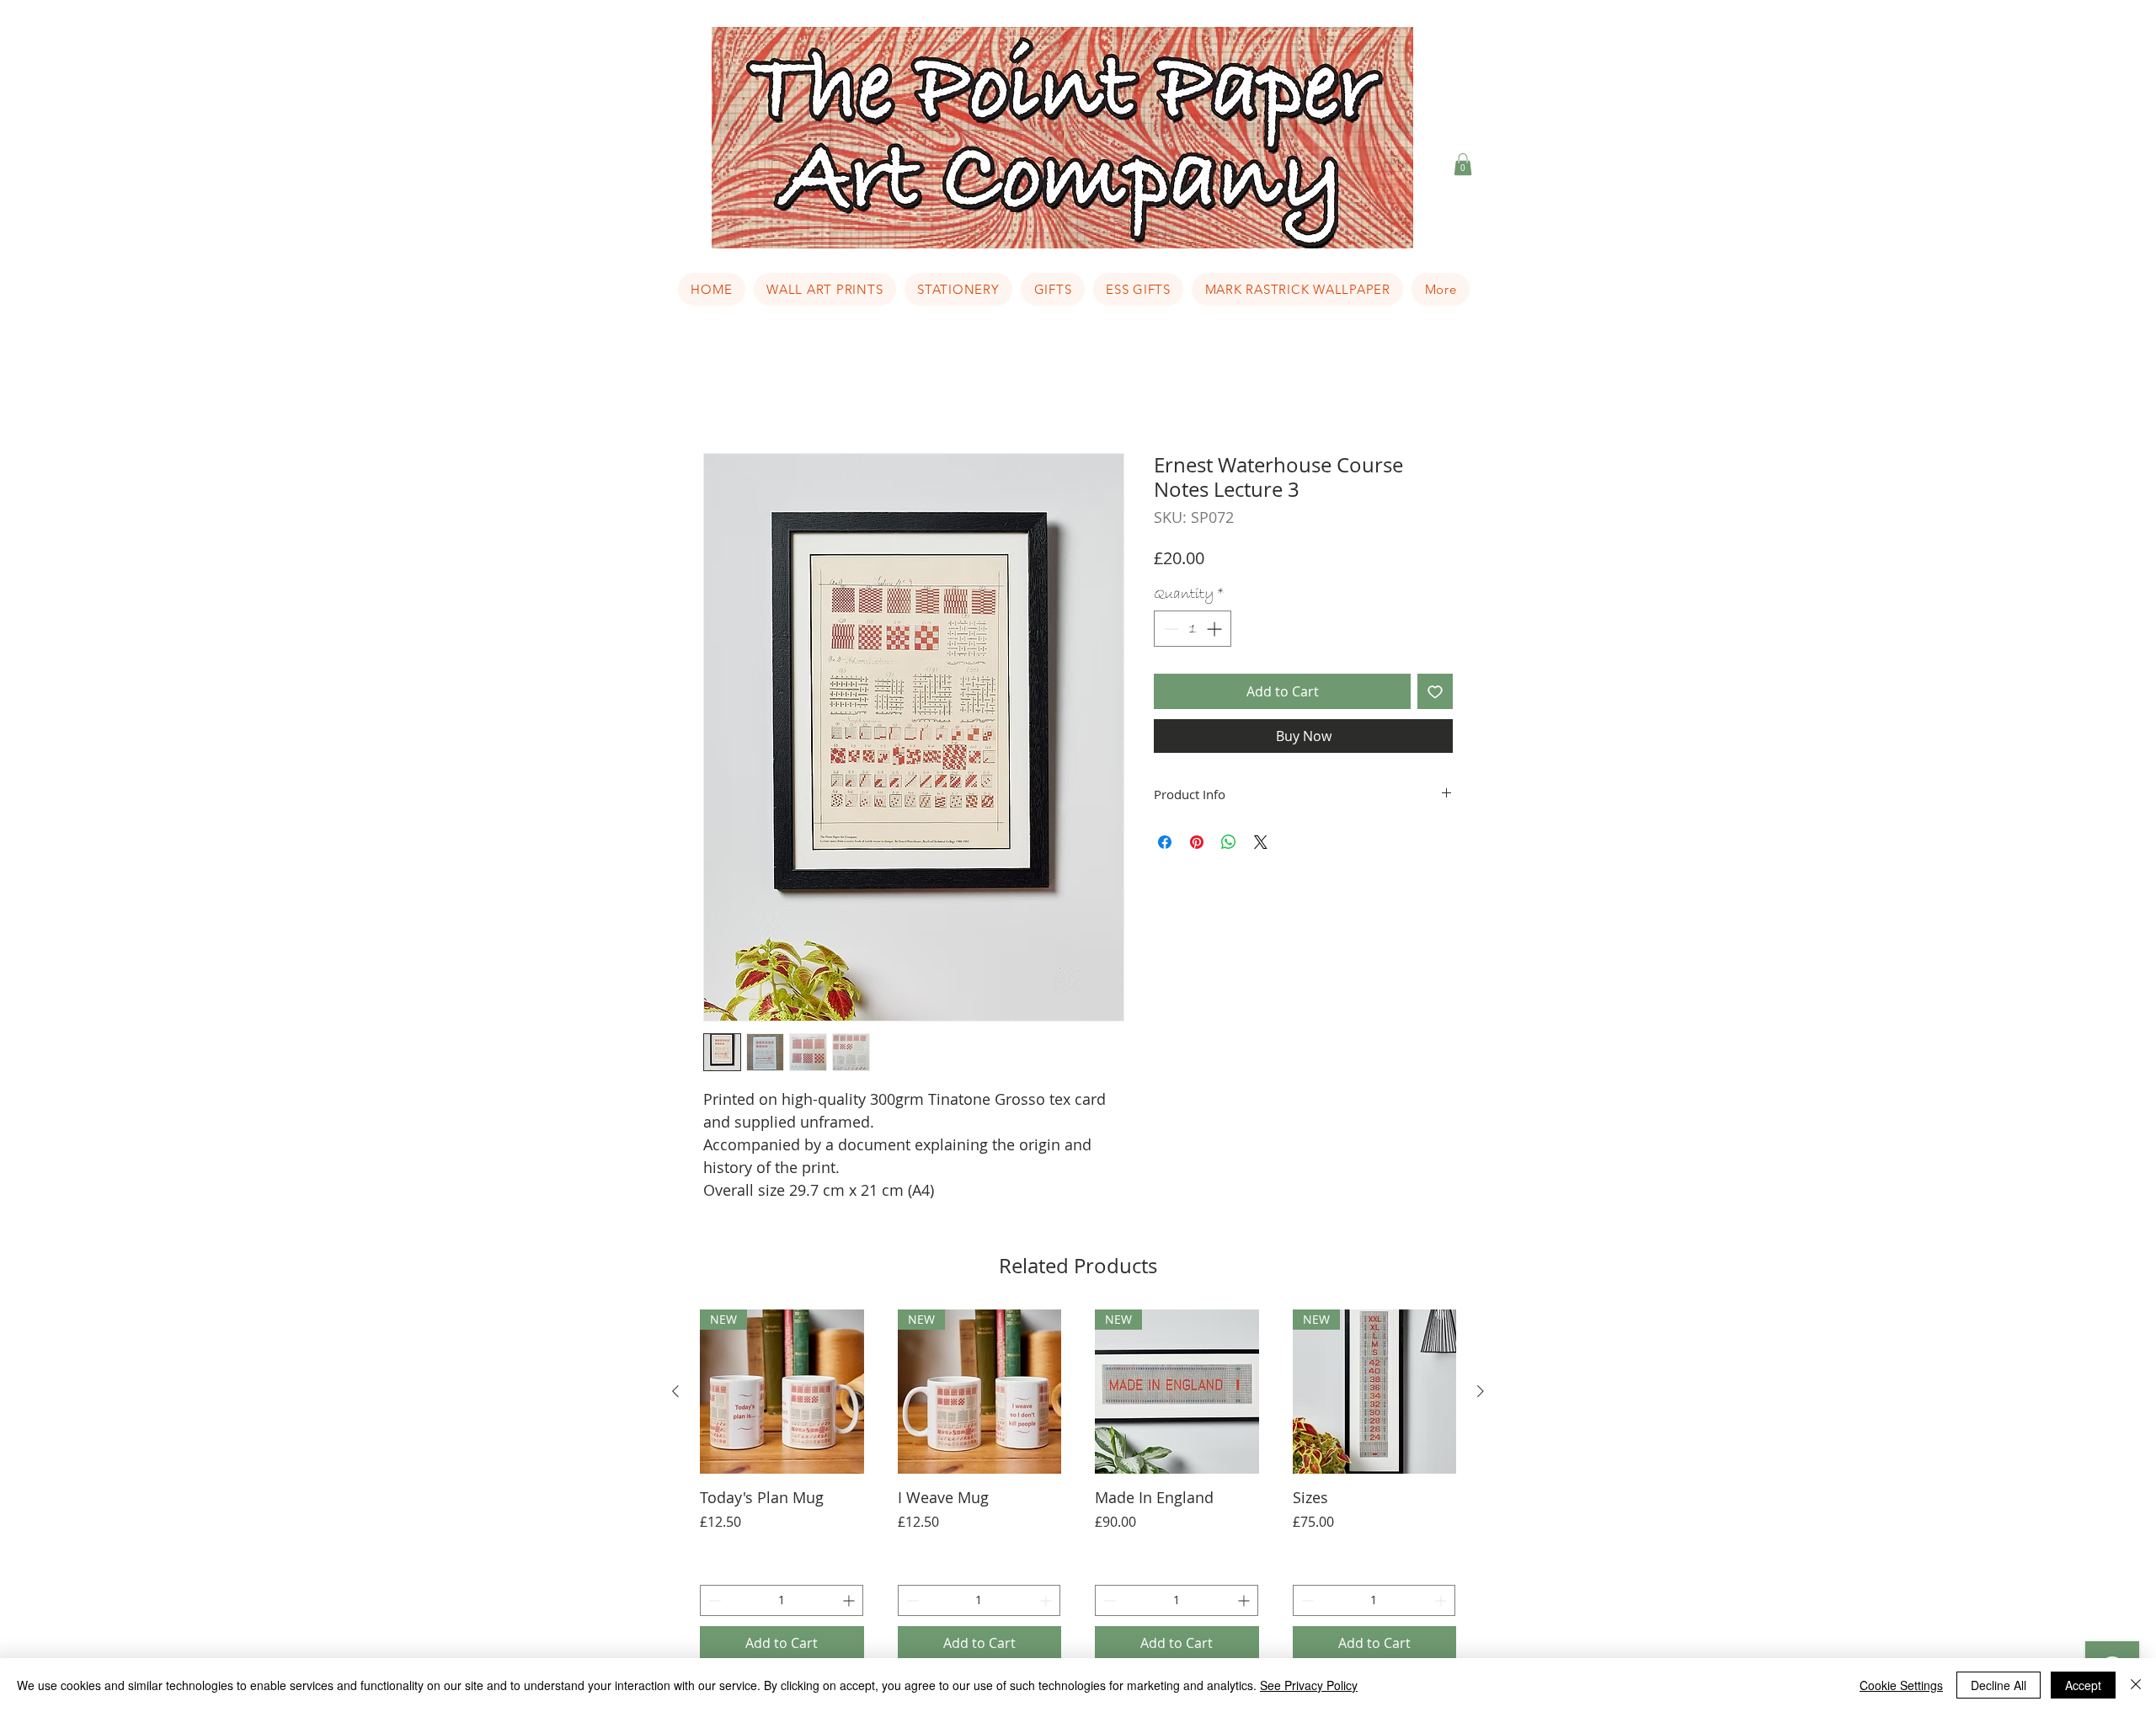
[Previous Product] (675, 1391)
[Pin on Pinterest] (1197, 842)
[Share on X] (1261, 842)
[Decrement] (1169, 629)
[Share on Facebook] (1165, 842)
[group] (1078, 1484)
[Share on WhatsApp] (1229, 842)
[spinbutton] (1193, 629)
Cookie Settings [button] (1901, 1685)
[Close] (2136, 1685)
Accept (2083, 1685)
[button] (1463, 164)
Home (723, 392)
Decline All (1999, 1685)
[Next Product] (1481, 1391)
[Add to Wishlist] (1435, 691)
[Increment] (1216, 629)
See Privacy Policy (1309, 1685)
